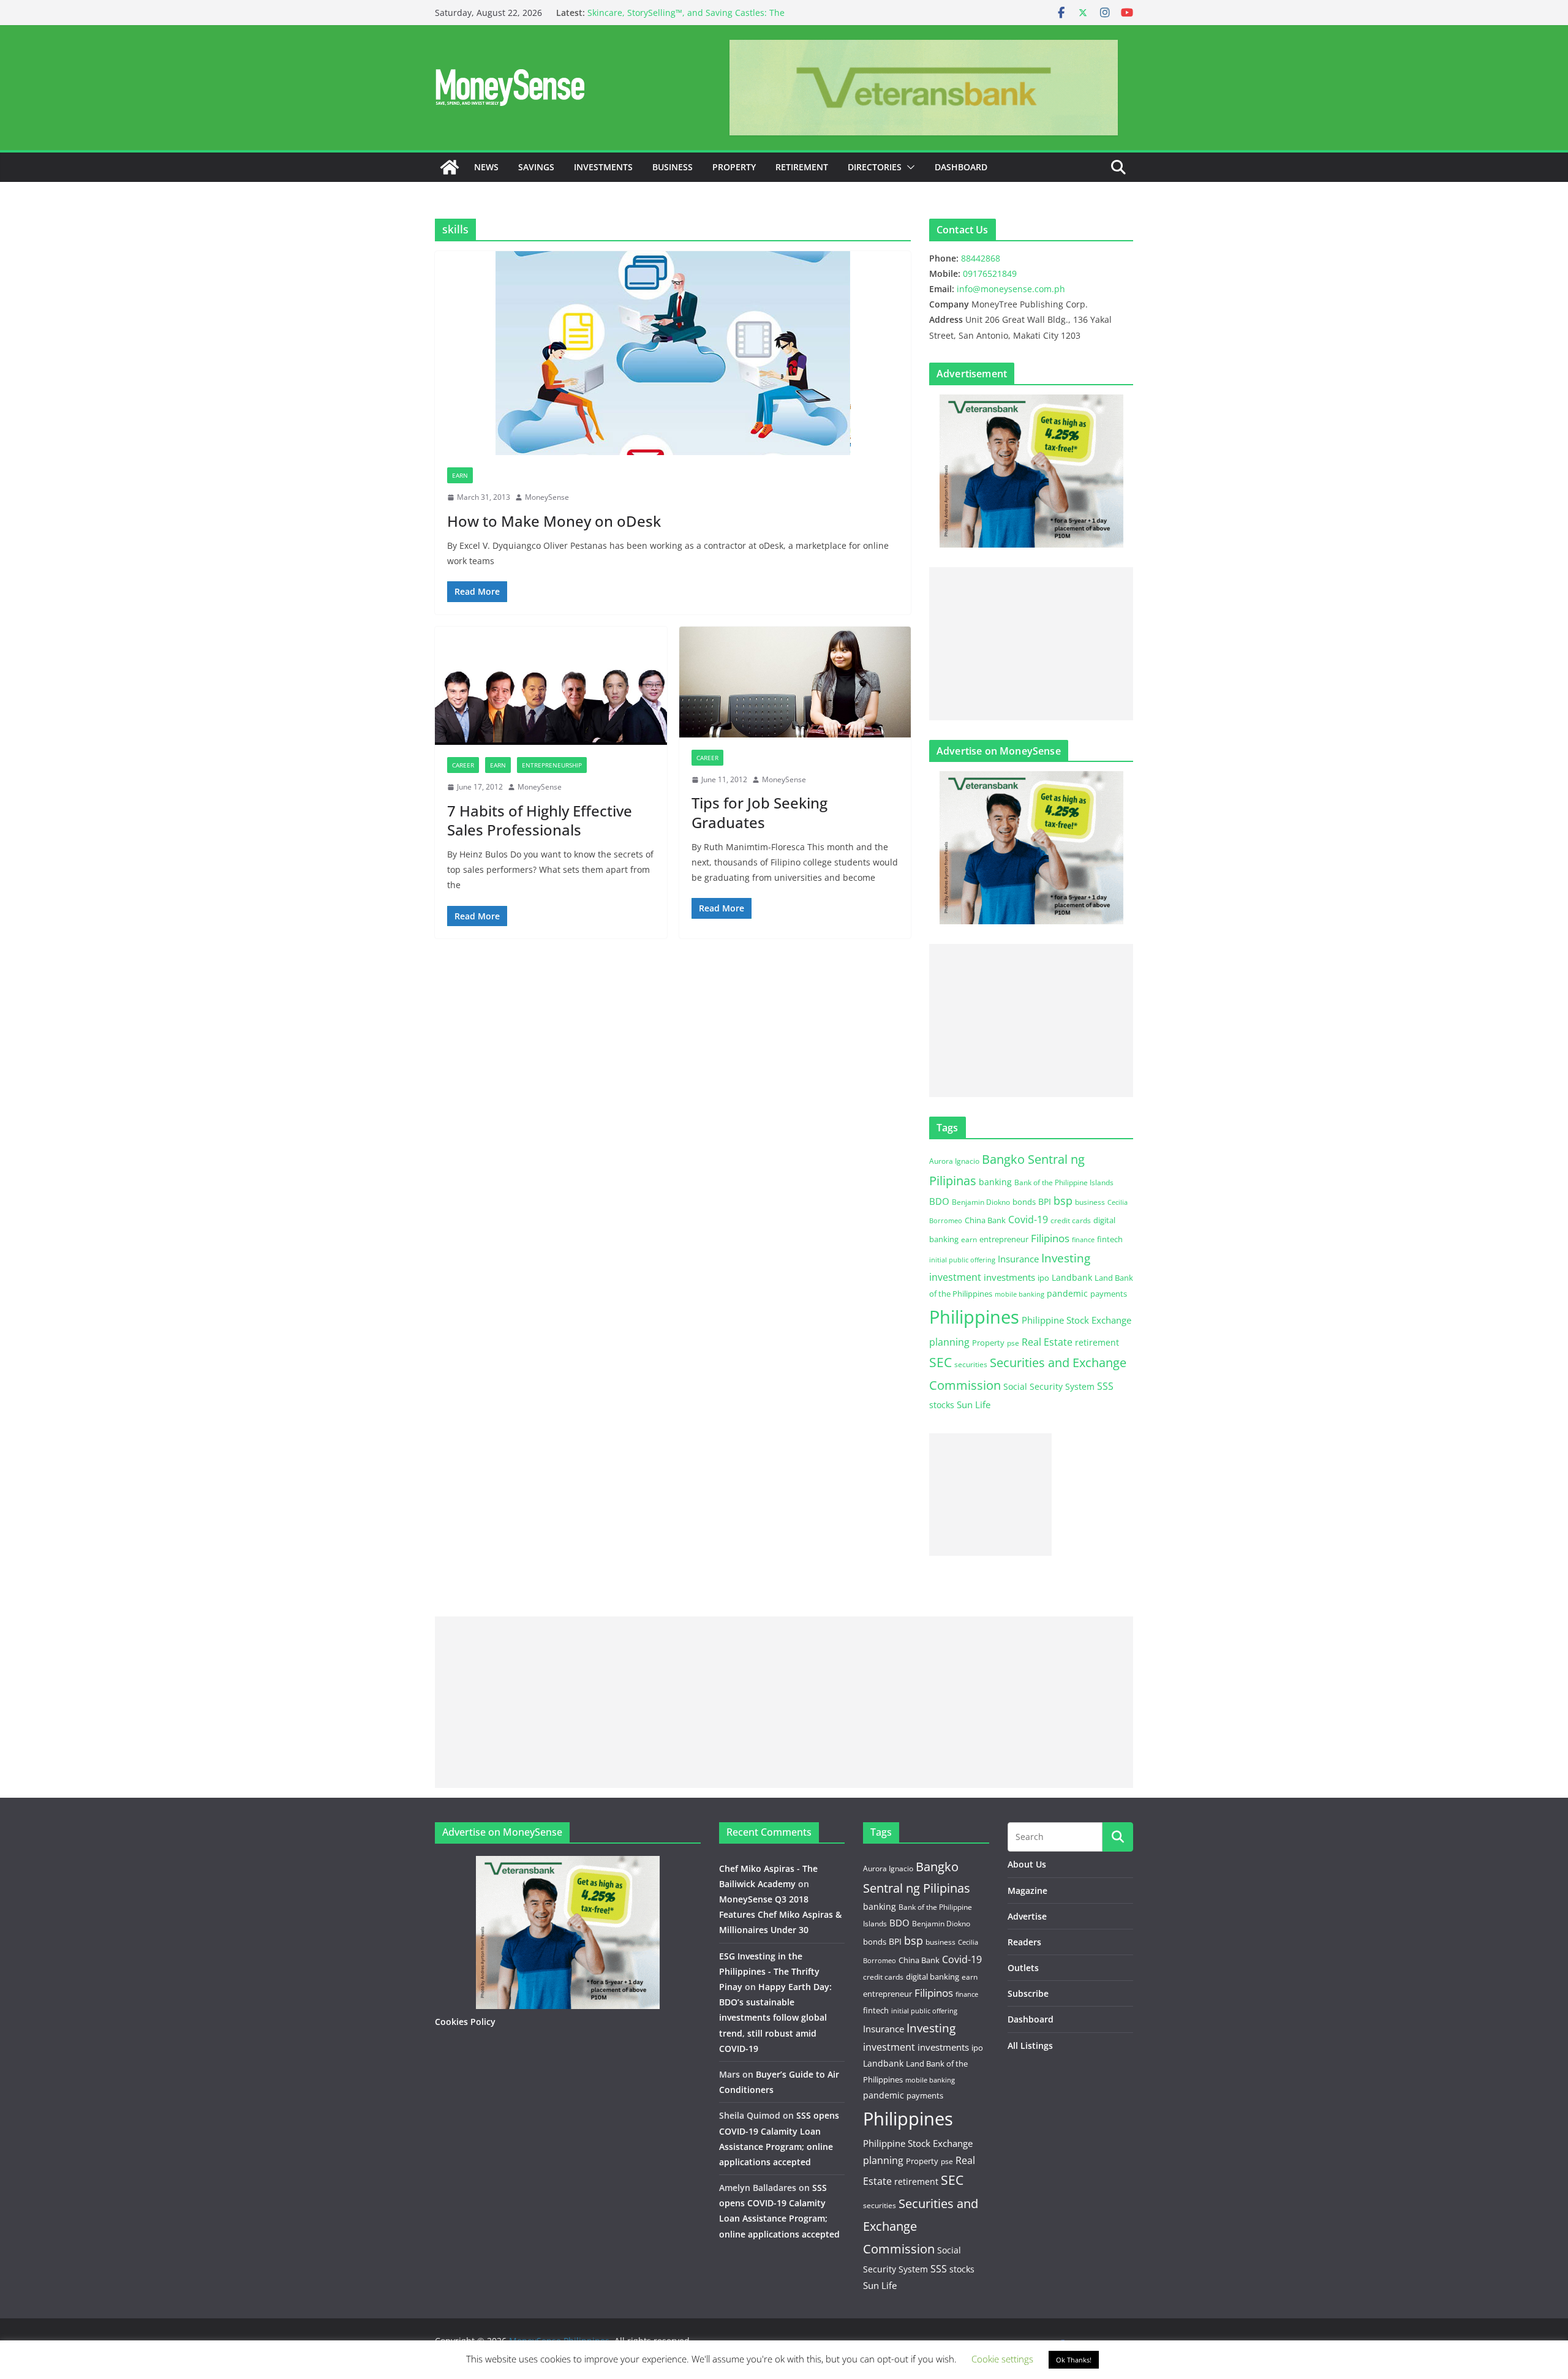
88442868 (981, 258)
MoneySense (547, 497)
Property (734, 167)
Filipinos (1050, 1238)
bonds (1024, 1202)
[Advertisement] (1031, 644)
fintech (1110, 1239)
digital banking (933, 1977)
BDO (939, 1201)
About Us (1027, 1864)
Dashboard (961, 167)
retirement (1097, 1342)
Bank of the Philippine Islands (1064, 1182)
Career (463, 765)
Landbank (1072, 1277)
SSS (1105, 1386)
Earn (460, 475)
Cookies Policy (465, 2022)
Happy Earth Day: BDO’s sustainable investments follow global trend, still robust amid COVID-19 (775, 2018)
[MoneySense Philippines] (450, 167)
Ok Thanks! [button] (1074, 2360)
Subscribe (1028, 1993)
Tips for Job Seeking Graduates (759, 812)
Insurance (1018, 1259)
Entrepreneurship (552, 765)
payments (1109, 1294)
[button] (908, 167)
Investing (1066, 1258)
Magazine (1027, 1891)
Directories (875, 167)
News (486, 167)
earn (969, 1239)
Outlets (1023, 1968)
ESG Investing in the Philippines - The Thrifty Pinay (769, 1971)
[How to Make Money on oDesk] (673, 353)
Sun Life (974, 1404)
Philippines (974, 1317)
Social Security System (1049, 1386)
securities (971, 1364)
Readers (1024, 1942)
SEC (940, 1362)
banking (995, 1182)
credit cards (1071, 1220)
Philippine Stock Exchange (1076, 1320)
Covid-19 (1028, 1220)
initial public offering (962, 1260)
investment (955, 1277)
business (1090, 1202)
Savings (536, 167)
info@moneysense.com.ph (1011, 289)
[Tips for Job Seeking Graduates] (795, 682)
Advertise (1027, 1916)
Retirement (802, 167)
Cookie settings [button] (1002, 2359)
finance (1083, 1240)
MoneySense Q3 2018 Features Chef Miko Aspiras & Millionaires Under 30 (780, 1914)
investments (1009, 1277)
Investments (603, 167)
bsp (1063, 1201)
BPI (1045, 1201)
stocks (942, 1405)
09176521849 (990, 273)
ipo (1043, 1278)
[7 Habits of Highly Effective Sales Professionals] (551, 686)
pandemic (1067, 1293)
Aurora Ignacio (954, 1161)
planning (949, 1342)
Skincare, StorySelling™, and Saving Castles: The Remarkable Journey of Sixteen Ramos (686, 19)
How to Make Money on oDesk (554, 521)
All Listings (1030, 2045)
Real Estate (1047, 1342)
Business (673, 167)
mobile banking (1020, 1294)
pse (1013, 1343)
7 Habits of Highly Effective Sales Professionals (540, 820)
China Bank (985, 1220)
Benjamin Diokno (981, 1202)
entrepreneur (1004, 1239)
